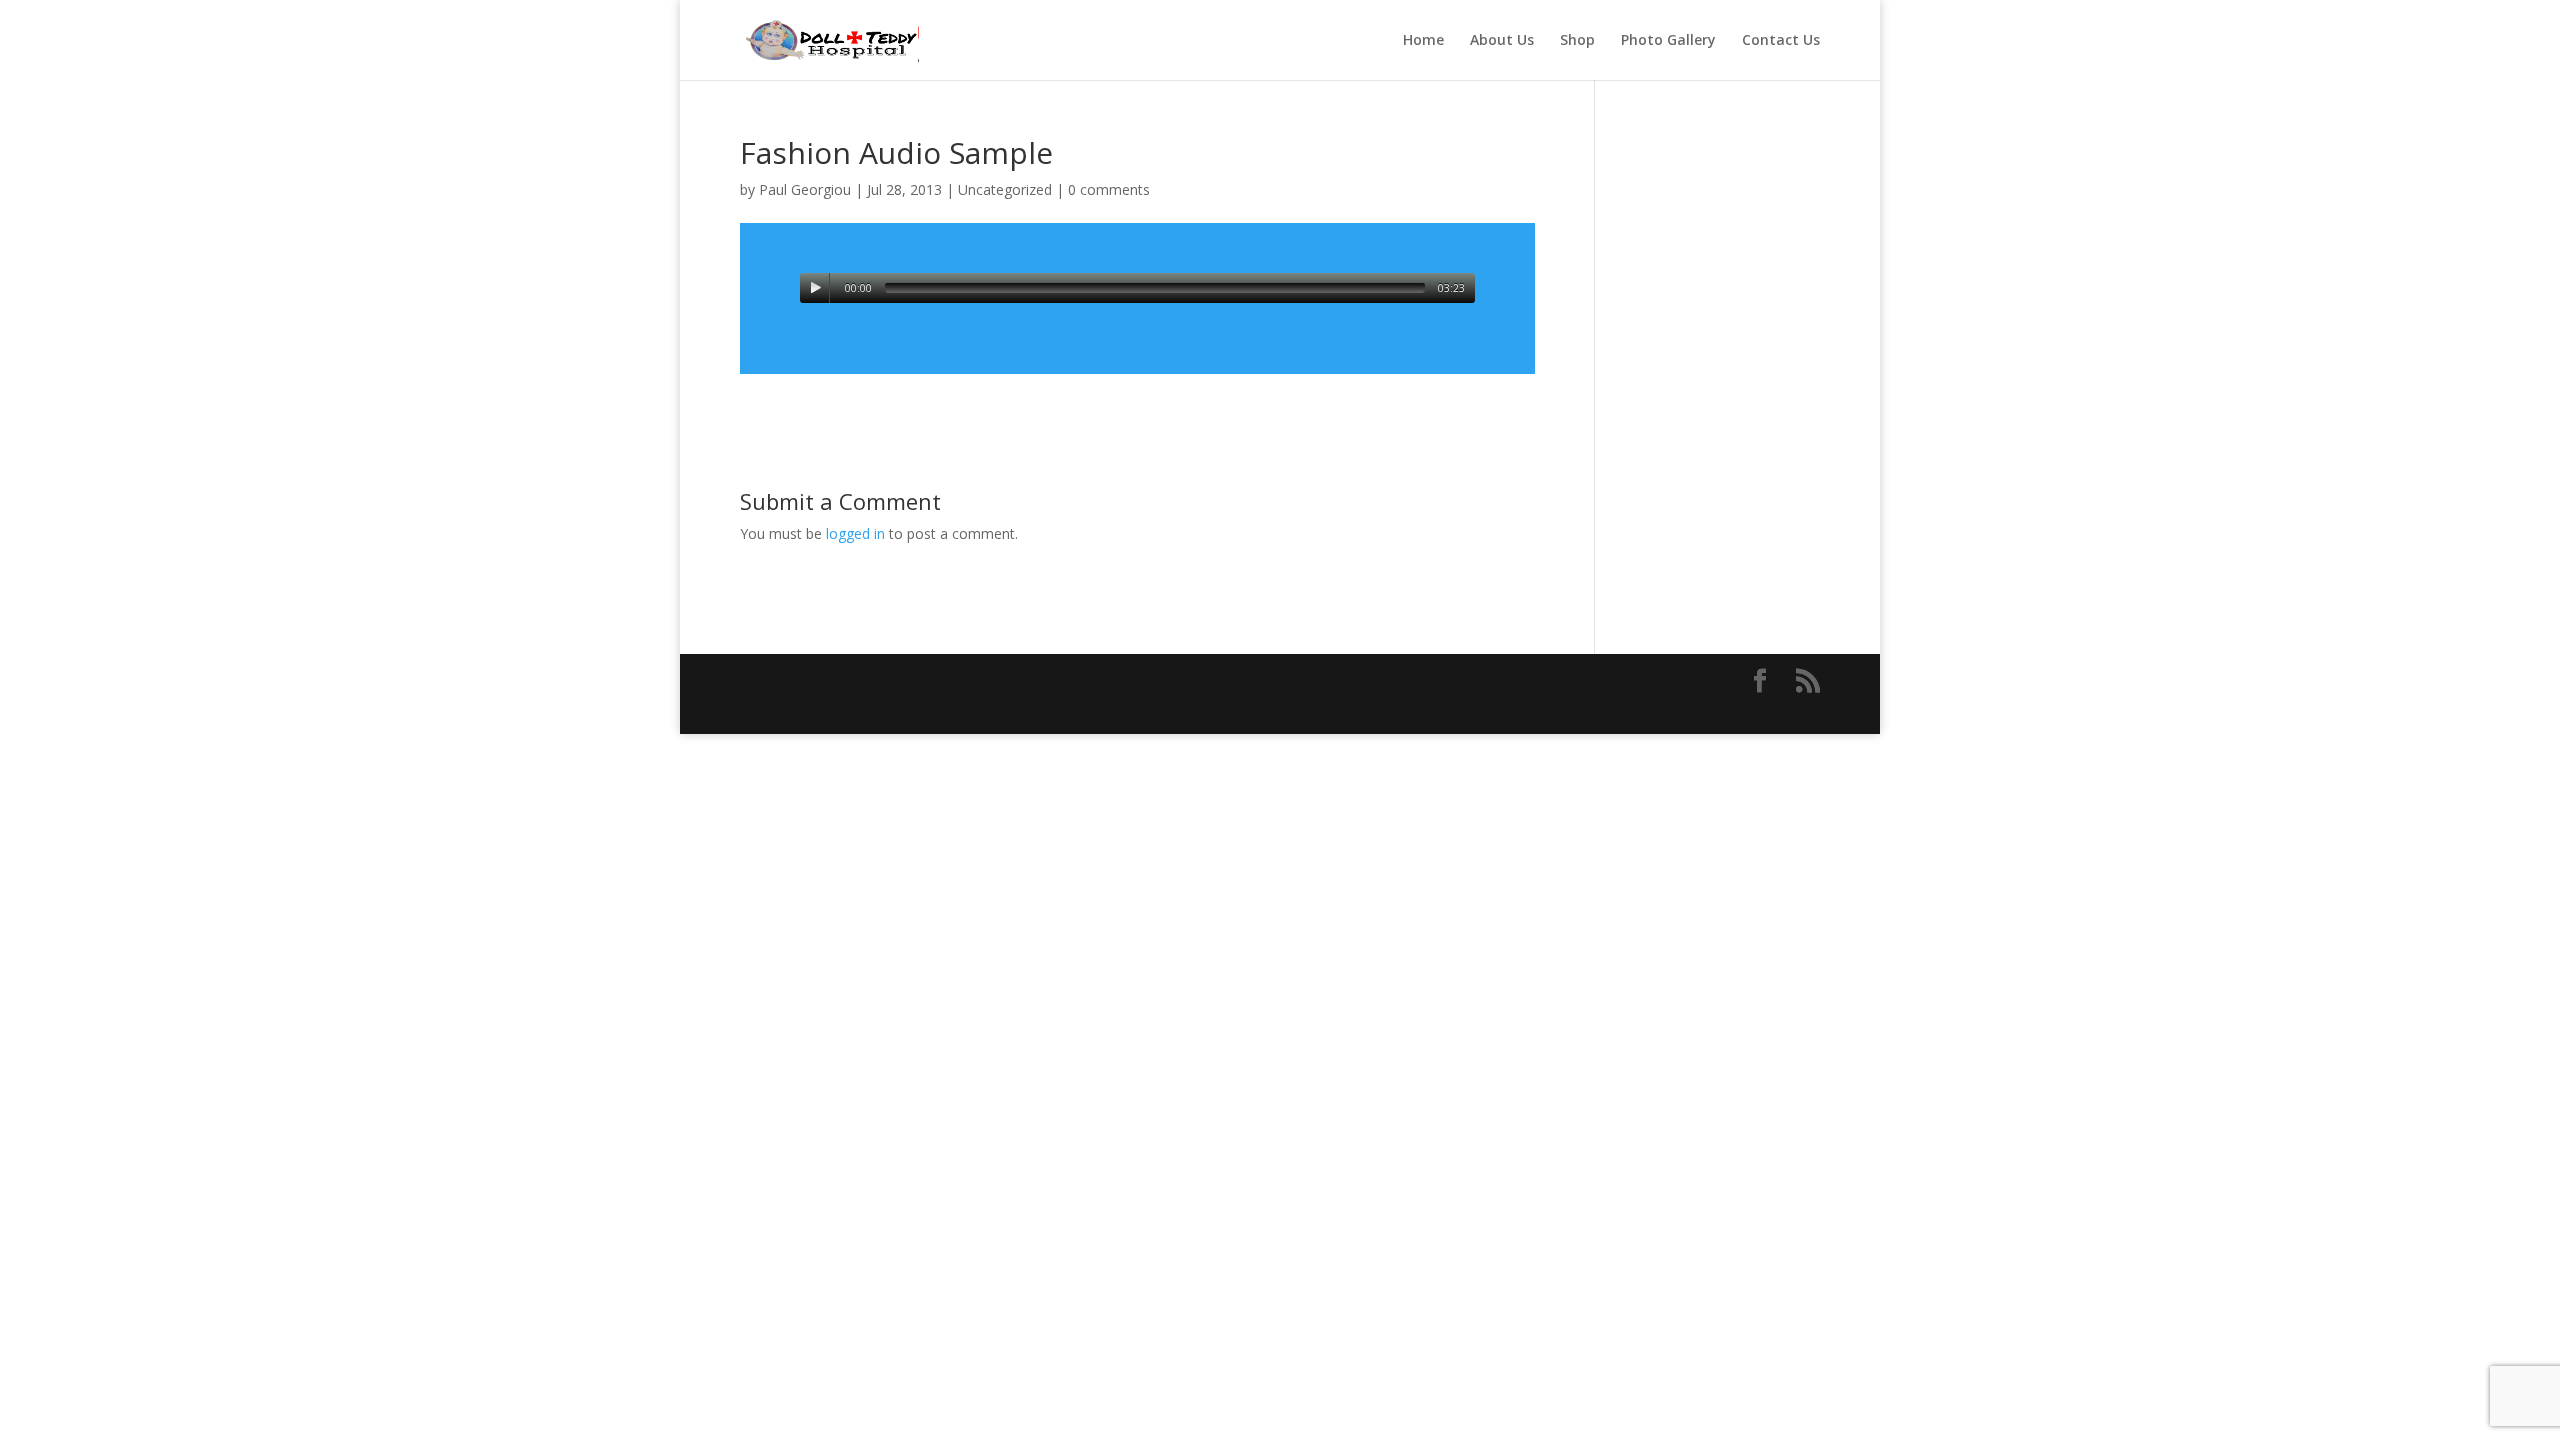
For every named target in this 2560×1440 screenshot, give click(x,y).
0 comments (1109, 189)
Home (1423, 41)
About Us (1502, 41)
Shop (1577, 41)
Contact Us (1781, 41)
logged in (855, 533)
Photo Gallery (1668, 41)
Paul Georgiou (805, 189)
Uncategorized (1005, 189)
